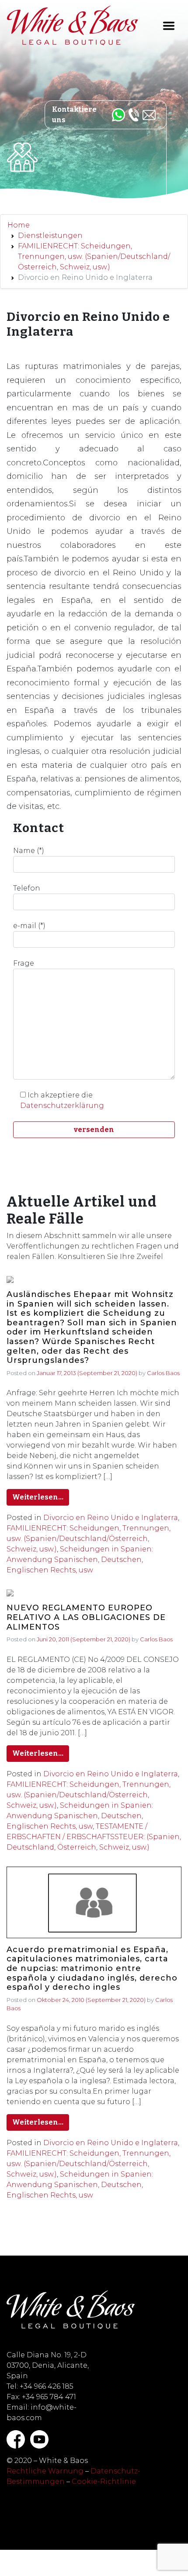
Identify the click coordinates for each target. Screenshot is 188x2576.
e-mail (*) (29, 926)
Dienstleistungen (50, 236)
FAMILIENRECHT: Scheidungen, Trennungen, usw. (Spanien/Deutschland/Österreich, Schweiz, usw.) (94, 256)
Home (19, 225)
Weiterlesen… (38, 1497)
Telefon (27, 888)
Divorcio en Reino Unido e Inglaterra (111, 1518)
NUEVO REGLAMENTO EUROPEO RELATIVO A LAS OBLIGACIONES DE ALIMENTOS (86, 1617)
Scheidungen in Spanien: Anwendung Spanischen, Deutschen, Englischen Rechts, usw (80, 1560)
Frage (24, 963)
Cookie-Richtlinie (104, 2481)
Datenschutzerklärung (62, 1106)
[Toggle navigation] (169, 26)
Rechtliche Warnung (45, 2471)
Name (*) (29, 851)
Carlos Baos (163, 1373)
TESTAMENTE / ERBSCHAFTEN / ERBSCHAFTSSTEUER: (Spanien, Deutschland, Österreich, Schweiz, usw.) (94, 1837)
